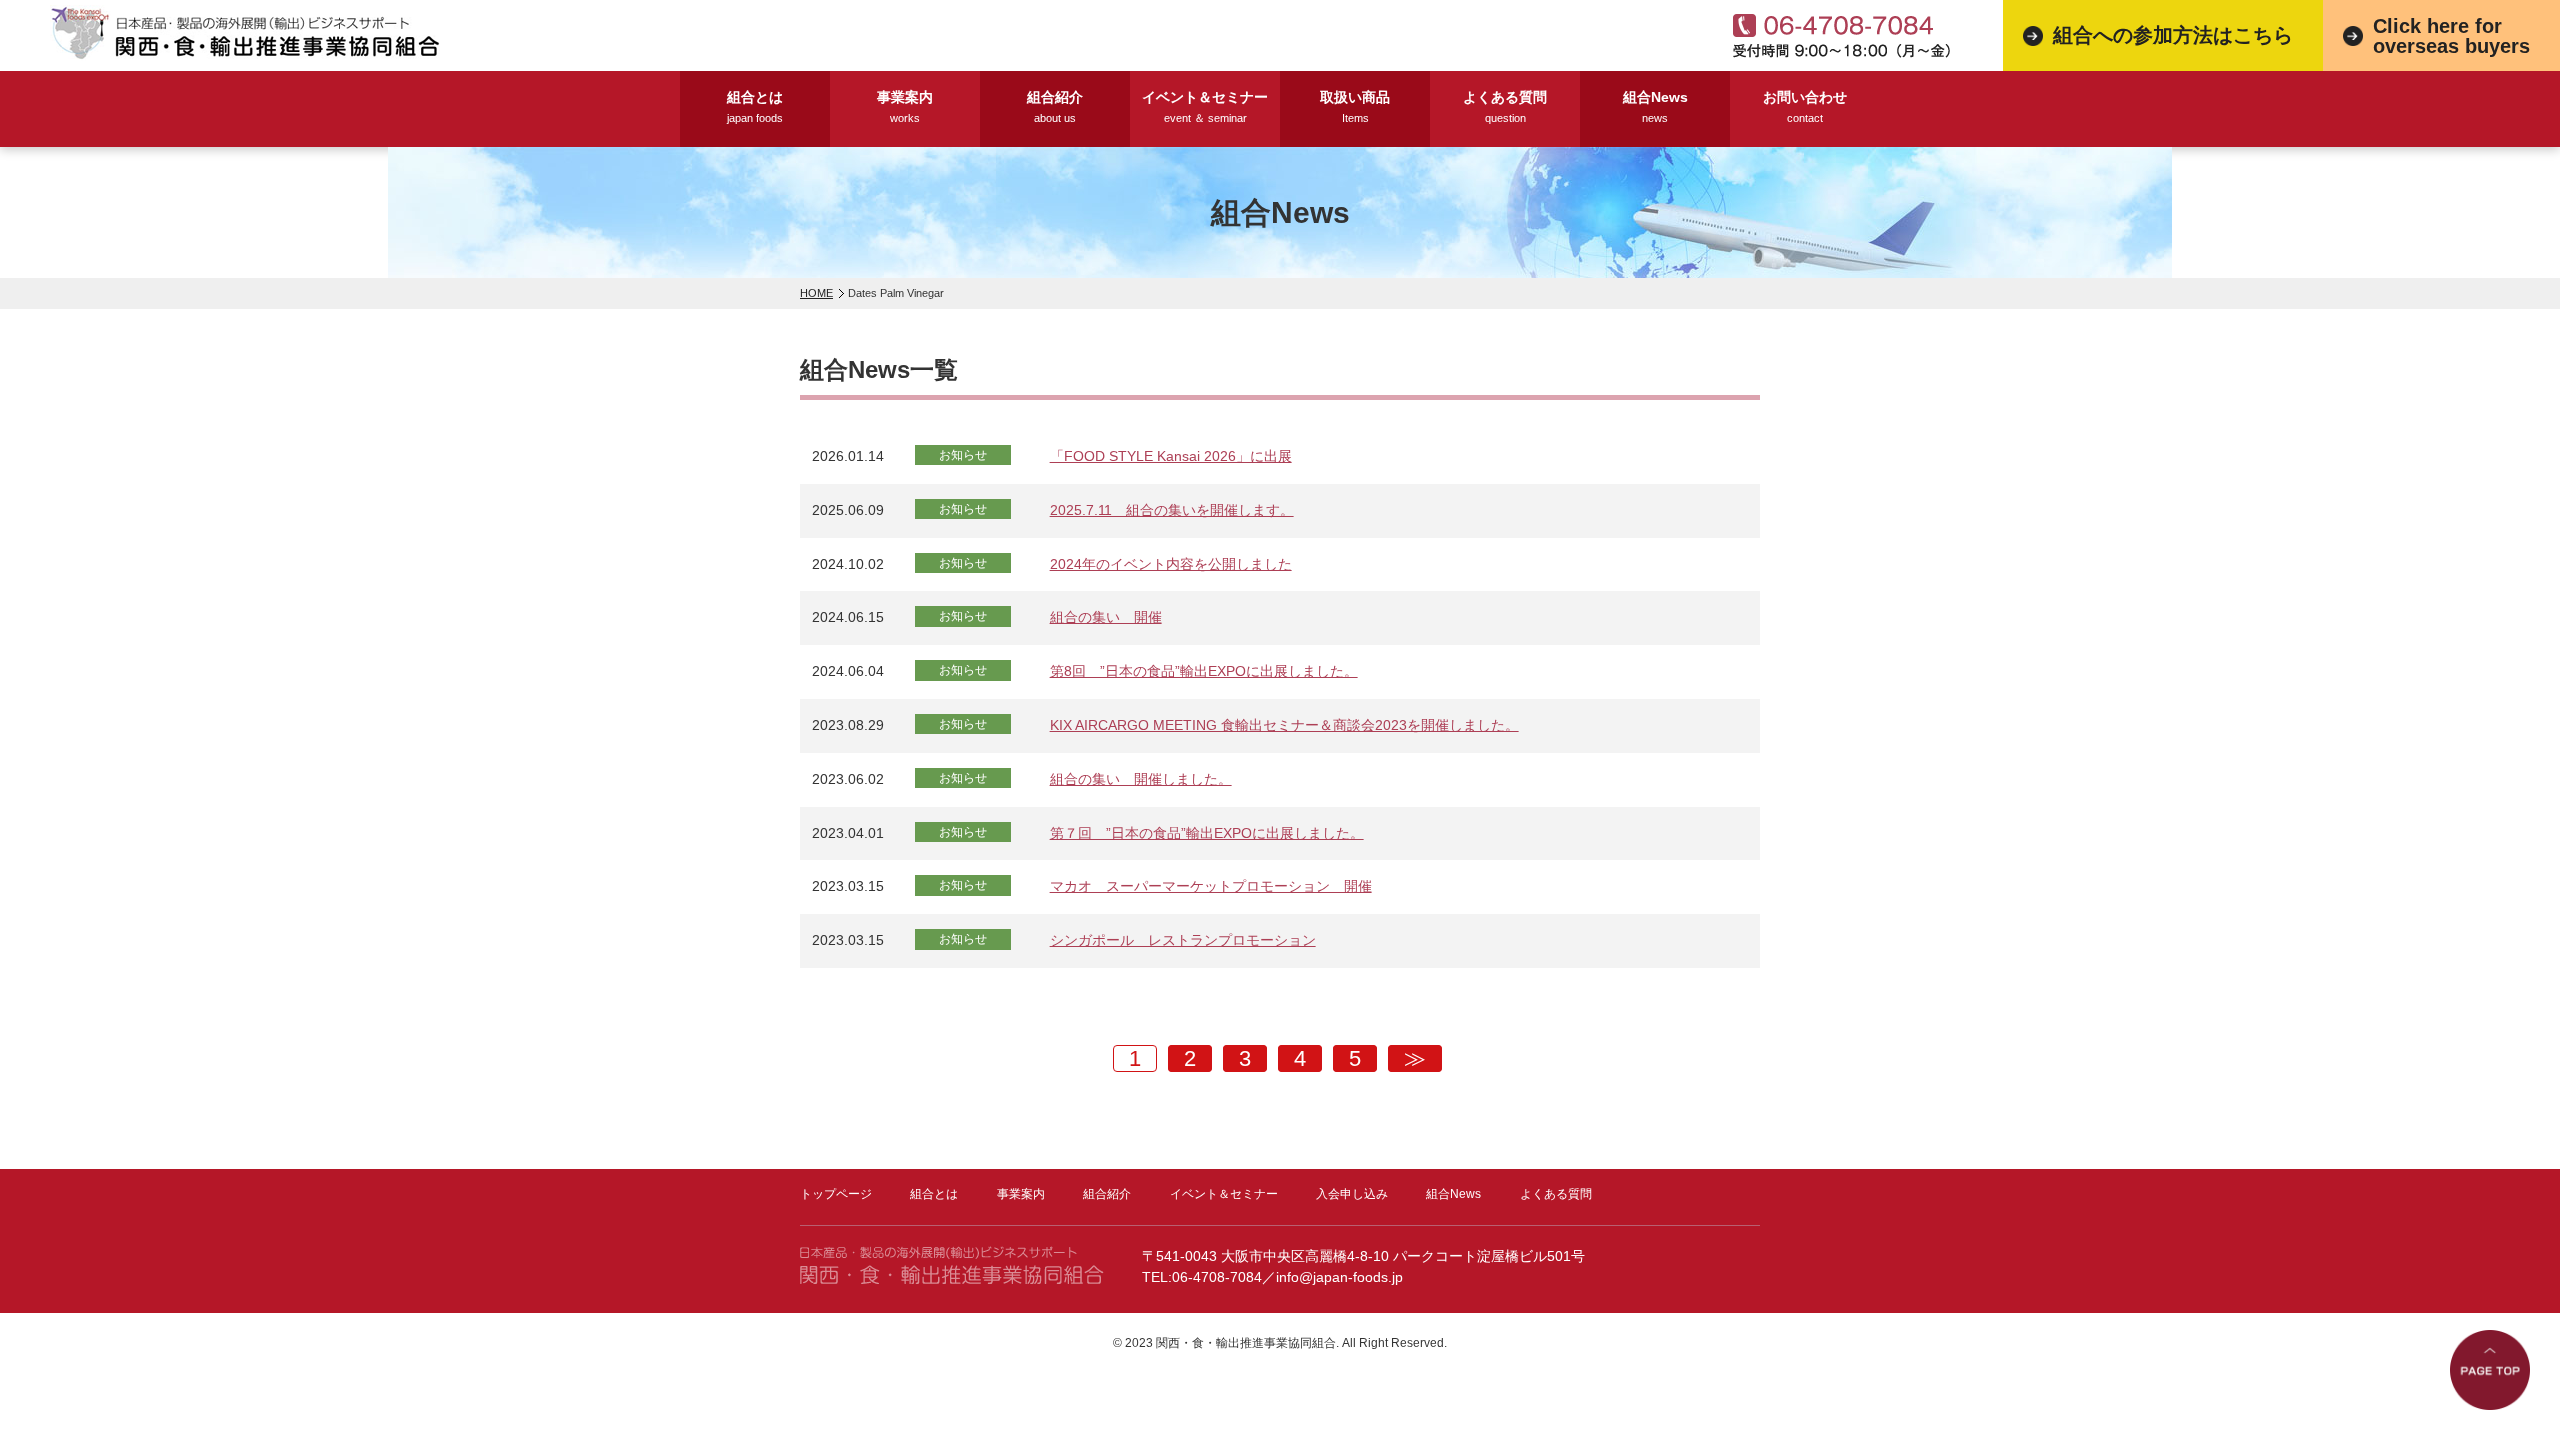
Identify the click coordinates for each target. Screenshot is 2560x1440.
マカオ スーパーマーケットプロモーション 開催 (1211, 886)
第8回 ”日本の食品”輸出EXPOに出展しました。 (1204, 671)
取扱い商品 (1355, 106)
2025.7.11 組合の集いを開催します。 (1172, 510)
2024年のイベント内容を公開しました (1171, 564)
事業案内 (905, 106)
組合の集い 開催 (1106, 617)
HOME (816, 293)
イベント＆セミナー (1205, 106)
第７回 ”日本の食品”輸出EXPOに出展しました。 (1207, 833)
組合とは (755, 106)
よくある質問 (1505, 106)
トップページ (836, 1194)
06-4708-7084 (1217, 1277)
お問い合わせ (1805, 106)
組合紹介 (1055, 106)
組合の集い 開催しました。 (1141, 779)
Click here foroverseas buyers (2451, 36)
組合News (1655, 106)
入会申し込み (1352, 1194)
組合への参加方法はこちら (2173, 35)
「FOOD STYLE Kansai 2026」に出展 (1171, 456)
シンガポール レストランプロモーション (1183, 940)
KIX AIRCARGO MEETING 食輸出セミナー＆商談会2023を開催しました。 (1284, 725)
